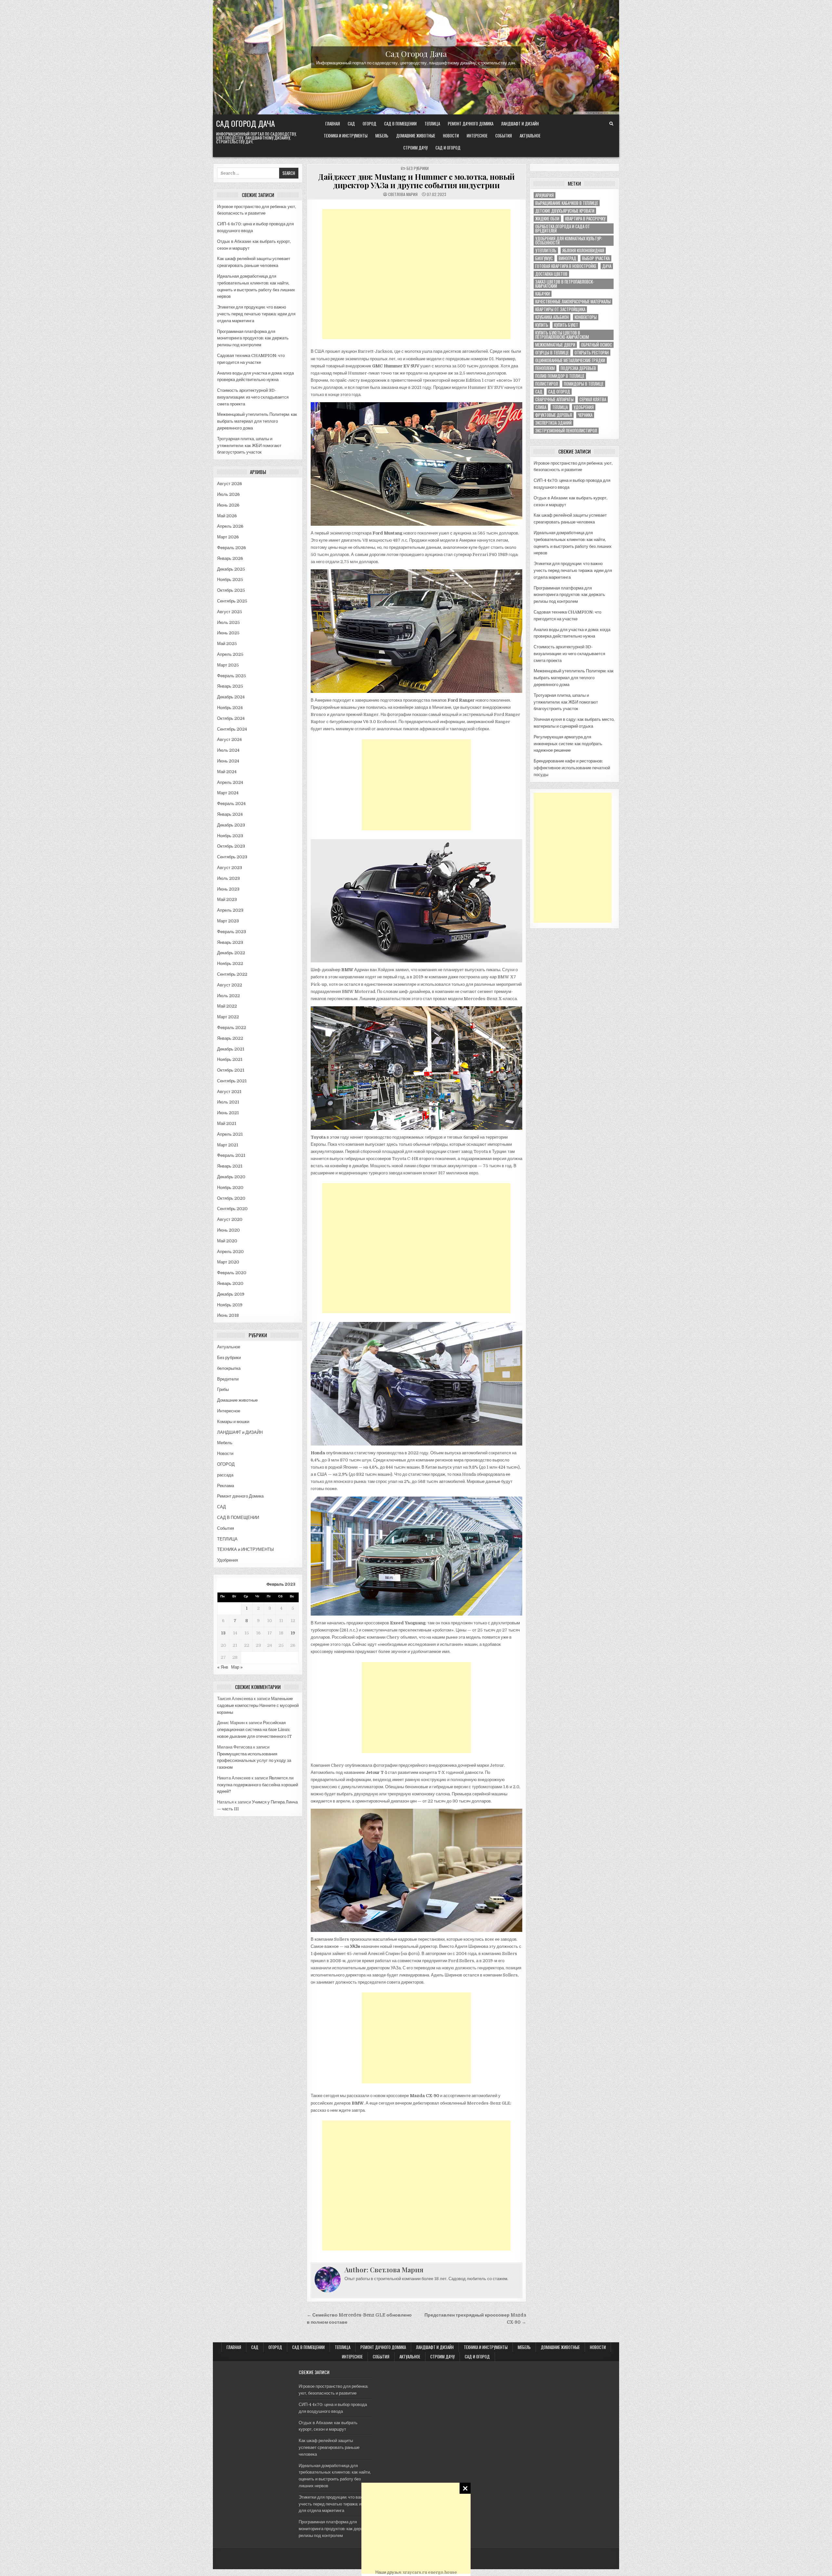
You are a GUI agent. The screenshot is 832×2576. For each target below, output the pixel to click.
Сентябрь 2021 (232, 1081)
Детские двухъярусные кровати (565, 211)
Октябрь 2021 (231, 1070)
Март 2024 (228, 793)
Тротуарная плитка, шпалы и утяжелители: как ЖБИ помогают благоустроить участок (249, 446)
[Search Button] (611, 124)
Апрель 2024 (230, 782)
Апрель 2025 (230, 654)
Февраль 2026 (232, 548)
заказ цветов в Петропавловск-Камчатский (565, 284)
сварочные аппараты (554, 399)
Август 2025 (230, 612)
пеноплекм (545, 368)
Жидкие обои (547, 219)
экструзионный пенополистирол (566, 431)
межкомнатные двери (555, 345)
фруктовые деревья (554, 415)
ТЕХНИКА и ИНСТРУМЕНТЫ (346, 136)
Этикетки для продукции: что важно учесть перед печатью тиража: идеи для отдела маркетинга (256, 314)
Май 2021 (227, 1123)
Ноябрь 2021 (230, 1059)
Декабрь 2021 (231, 1049)
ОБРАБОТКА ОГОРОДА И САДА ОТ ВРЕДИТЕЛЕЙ (563, 229)
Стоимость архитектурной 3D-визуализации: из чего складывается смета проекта (253, 397)
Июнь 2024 (228, 761)
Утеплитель (546, 251)
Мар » (237, 1667)
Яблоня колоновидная (583, 251)
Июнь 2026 (228, 505)
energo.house (442, 2572)
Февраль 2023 (232, 932)
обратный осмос (597, 345)
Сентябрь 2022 (232, 974)
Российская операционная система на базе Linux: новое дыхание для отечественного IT (254, 1730)
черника (585, 415)
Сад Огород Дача (416, 53)
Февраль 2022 (232, 1028)
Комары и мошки (233, 1422)
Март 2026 (228, 537)
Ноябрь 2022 (230, 964)
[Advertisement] (416, 2528)
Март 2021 (228, 1145)
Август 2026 (230, 484)
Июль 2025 (228, 622)
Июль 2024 (228, 750)
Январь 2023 (230, 942)
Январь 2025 (230, 686)
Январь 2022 (230, 1038)
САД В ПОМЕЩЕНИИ (400, 124)
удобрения (584, 407)
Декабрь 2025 (231, 569)
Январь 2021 (230, 1166)
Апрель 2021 (230, 1134)
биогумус (544, 258)
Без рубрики (229, 1358)
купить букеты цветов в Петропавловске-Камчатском (562, 335)
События (504, 136)
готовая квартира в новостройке (566, 266)
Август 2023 (230, 868)
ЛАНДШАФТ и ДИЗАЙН (520, 124)
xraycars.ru (415, 2572)
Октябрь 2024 (231, 718)
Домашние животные (416, 136)
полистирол (547, 384)
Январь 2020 (230, 1283)
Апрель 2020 (230, 1252)
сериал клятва (593, 399)
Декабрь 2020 (231, 1177)
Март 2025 (228, 665)
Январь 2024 (230, 814)
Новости (451, 136)
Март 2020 (228, 1262)
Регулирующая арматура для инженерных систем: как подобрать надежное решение (568, 744)
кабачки (543, 294)
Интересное (477, 136)
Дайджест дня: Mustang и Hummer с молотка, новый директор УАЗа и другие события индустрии (416, 181)
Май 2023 (227, 899)
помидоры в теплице (584, 384)
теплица (560, 407)
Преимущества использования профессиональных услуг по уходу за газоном (254, 1761)
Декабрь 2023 (231, 825)
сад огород (559, 392)
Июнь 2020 (228, 1230)
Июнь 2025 (228, 633)
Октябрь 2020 (231, 1198)
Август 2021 (229, 1092)
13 (223, 1633)
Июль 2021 (228, 1102)
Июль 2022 (228, 996)
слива (541, 407)
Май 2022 (227, 1006)
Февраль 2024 (231, 804)
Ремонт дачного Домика (471, 124)
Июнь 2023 (228, 889)
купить (542, 325)
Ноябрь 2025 (230, 580)
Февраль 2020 (232, 1273)
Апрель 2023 (230, 910)
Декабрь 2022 (231, 953)
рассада (225, 1475)
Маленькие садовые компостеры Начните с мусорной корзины (258, 1705)
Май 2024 (227, 772)
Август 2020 (230, 1219)
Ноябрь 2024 (230, 708)
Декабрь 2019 (231, 1294)
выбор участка (596, 258)
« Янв (223, 1667)
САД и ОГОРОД (448, 148)
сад (539, 392)
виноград (567, 258)
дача (607, 266)
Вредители (228, 1379)
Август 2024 (229, 740)
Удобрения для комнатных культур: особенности (569, 241)
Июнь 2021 (228, 1113)
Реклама (226, 1486)
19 (293, 1633)
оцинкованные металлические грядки (570, 360)
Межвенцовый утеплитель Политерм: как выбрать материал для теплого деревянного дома (257, 421)
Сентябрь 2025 (232, 601)
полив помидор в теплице (560, 376)
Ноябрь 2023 (230, 836)
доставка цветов (551, 274)
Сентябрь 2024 (232, 729)
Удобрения (227, 1560)
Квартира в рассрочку (585, 219)
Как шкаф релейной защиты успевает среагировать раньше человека (329, 2447)
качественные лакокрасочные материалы (573, 302)
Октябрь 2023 (231, 846)
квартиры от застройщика (560, 309)
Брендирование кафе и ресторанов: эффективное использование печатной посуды (572, 768)
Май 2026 (227, 516)
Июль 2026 (228, 494)
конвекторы (586, 317)
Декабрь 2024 (231, 697)
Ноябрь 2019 (230, 1305)
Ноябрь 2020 (230, 1188)
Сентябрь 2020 (232, 1209)
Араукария (545, 195)
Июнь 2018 (228, 1315)
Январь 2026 (230, 558)
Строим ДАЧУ (416, 148)
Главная (333, 124)
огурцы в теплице (552, 353)
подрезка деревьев (578, 368)
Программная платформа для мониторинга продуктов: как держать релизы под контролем (253, 338)
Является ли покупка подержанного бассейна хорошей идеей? (258, 1785)
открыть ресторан (592, 353)
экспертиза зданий (553, 423)
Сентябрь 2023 (232, 857)
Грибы (223, 1389)
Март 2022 (228, 1017)
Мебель (382, 136)
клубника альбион (552, 317)
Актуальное (530, 136)
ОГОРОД (370, 124)
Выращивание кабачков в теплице (567, 203)
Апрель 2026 (230, 526)
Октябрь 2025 (231, 590)
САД (351, 124)
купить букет (566, 325)
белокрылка (229, 1368)
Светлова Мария (403, 194)
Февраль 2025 (232, 676)
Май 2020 (227, 1241)
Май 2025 (227, 644)
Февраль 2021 (231, 1155)
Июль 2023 (228, 878)
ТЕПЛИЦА (432, 124)
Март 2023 (228, 921)
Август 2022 (230, 985)
